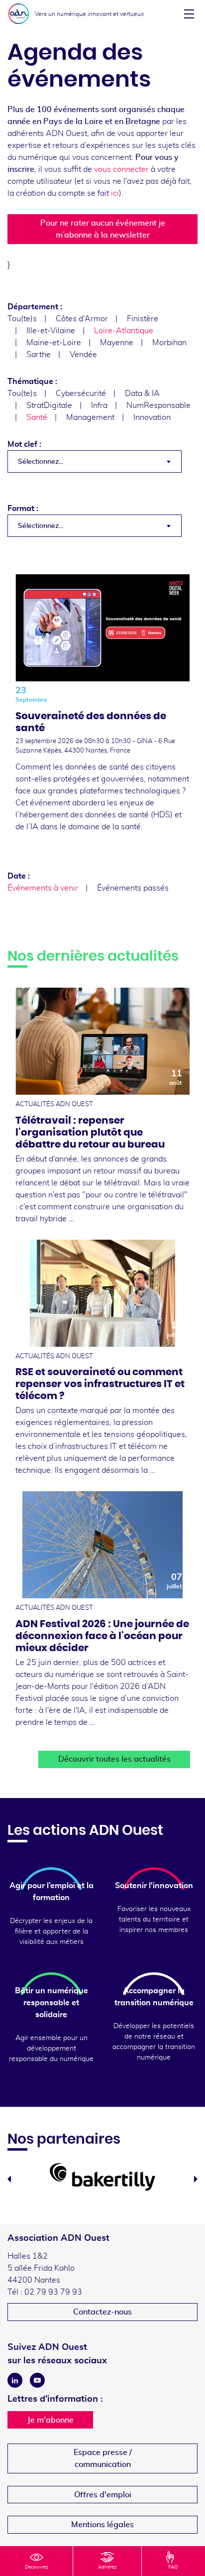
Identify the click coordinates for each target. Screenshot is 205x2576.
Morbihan (169, 343)
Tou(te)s (22, 319)
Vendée (83, 355)
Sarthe (39, 355)
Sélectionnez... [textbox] (41, 462)
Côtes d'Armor (82, 319)
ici (115, 193)
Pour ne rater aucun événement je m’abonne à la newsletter (103, 229)
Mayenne (117, 343)
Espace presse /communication (103, 2458)
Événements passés (133, 888)
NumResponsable (158, 405)
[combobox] (95, 461)
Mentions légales (102, 2525)
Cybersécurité (81, 393)
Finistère (143, 319)
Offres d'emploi (103, 2495)
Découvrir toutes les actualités (114, 1759)
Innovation (152, 417)
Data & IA (142, 393)
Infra (99, 405)
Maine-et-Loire (54, 343)
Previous (9, 2179)
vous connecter (121, 169)
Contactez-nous (102, 2312)
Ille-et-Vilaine (51, 331)
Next (196, 2179)
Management (90, 417)
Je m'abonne (51, 2420)
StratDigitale (49, 405)
